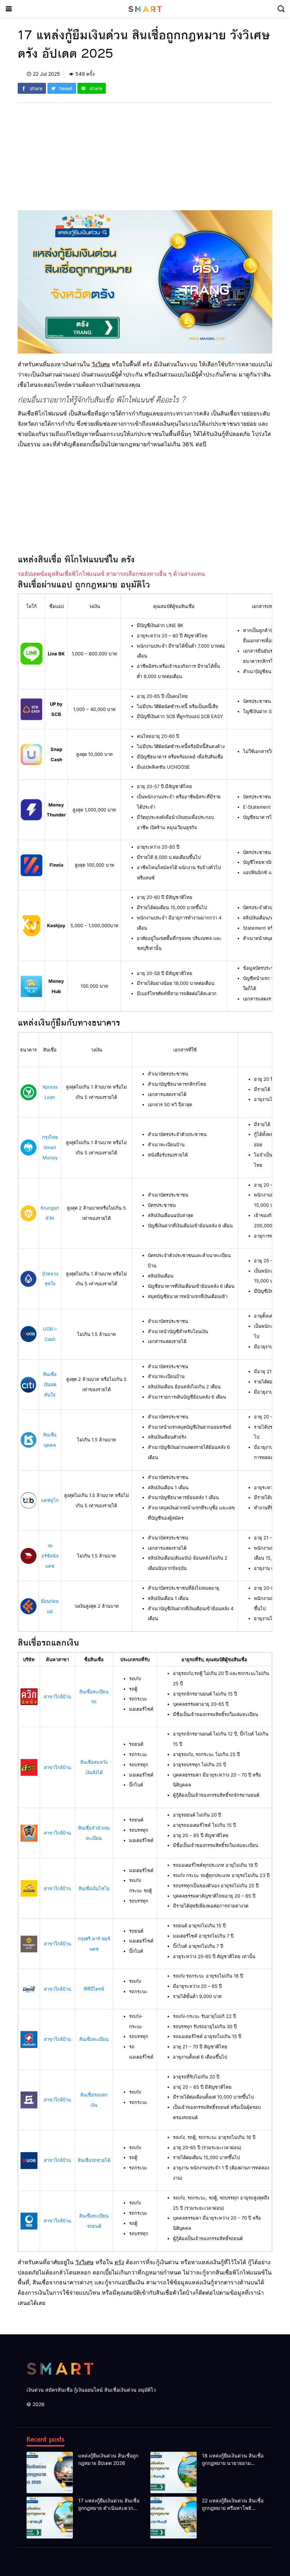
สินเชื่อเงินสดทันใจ (50, 1384)
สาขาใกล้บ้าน (57, 1697)
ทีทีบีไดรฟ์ (94, 1989)
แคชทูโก (50, 1500)
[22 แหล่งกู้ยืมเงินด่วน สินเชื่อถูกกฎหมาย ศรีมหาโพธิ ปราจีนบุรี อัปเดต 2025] (173, 2518)
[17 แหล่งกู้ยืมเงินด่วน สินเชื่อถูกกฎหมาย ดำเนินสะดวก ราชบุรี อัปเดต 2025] (50, 2518)
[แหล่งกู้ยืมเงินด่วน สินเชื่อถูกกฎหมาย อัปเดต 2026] (50, 2473)
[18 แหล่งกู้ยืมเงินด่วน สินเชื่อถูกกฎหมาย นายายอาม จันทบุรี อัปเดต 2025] (173, 2473)
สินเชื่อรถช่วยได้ (94, 2160)
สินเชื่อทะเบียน (94, 2039)
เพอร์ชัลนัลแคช (50, 1556)
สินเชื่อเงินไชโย (94, 1888)
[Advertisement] (145, 161)
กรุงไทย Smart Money (50, 1147)
